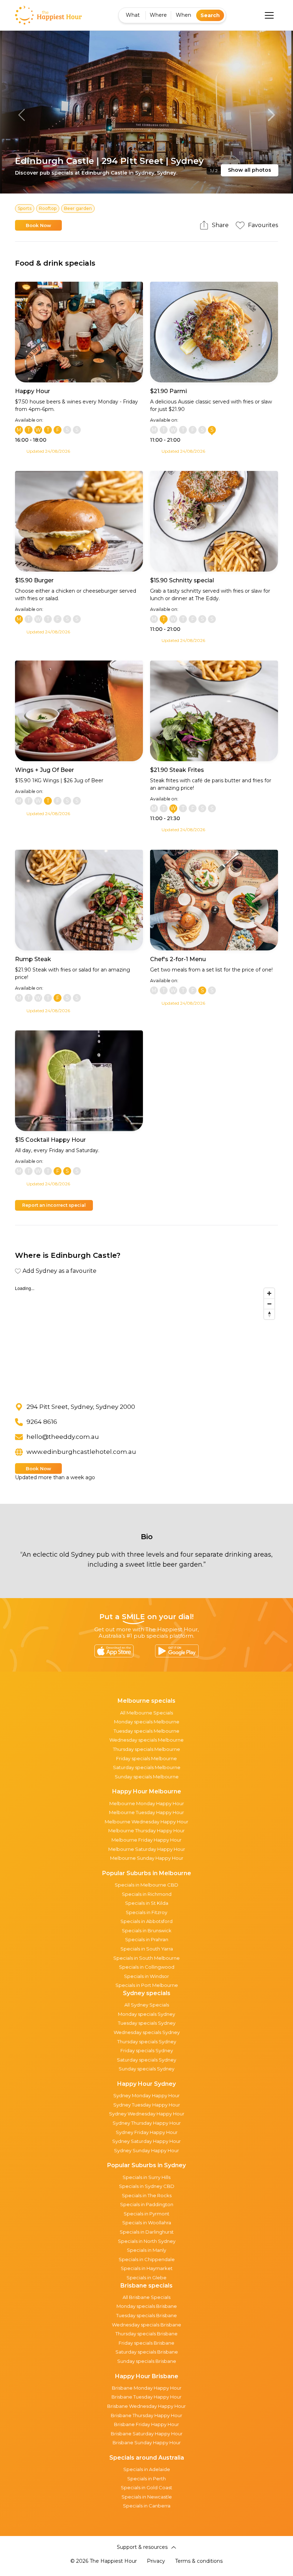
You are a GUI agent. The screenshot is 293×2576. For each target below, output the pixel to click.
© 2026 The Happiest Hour (104, 2561)
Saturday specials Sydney (146, 2060)
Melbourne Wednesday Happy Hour (146, 1822)
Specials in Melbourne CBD (146, 1885)
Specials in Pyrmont (146, 2214)
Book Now (38, 225)
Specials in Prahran (147, 1939)
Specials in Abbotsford (146, 1921)
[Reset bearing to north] (269, 1314)
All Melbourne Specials (146, 1713)
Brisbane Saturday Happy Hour (147, 2434)
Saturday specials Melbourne (147, 1767)
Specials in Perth (146, 2479)
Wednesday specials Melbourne (146, 1740)
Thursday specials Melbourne (146, 1749)
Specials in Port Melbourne (147, 1985)
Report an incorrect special (54, 1205)
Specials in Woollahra (147, 2223)
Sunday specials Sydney (146, 2069)
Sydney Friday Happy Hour (147, 2132)
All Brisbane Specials (146, 2297)
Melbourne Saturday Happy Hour (147, 1849)
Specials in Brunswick (147, 1930)
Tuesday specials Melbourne (146, 1731)
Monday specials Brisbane (147, 2306)
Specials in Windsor (146, 1976)
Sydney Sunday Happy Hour (146, 2150)
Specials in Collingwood (147, 1967)
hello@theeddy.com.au (63, 1437)
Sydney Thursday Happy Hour (147, 2123)
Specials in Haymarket (147, 2268)
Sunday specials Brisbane (147, 2361)
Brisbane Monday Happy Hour (147, 2388)
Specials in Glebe (146, 2278)
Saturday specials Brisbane (147, 2352)
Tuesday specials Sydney (147, 2023)
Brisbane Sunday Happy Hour (147, 2442)
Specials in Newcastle (147, 2497)
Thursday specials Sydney (147, 2042)
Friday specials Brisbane (146, 2343)
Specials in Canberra (147, 2506)
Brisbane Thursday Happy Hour (146, 2415)
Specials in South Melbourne (146, 1958)
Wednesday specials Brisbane (146, 2325)
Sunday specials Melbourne (147, 1777)
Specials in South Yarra (147, 1949)
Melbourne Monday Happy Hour (147, 1803)
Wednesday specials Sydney (147, 2032)
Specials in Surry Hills (146, 2177)
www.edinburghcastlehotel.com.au (81, 1452)
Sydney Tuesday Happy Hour (147, 2105)
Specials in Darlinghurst (147, 2232)
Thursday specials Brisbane (146, 2334)
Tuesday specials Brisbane (146, 2315)
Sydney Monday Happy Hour (146, 2095)
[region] (146, 1338)
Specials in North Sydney (147, 2241)
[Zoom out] (269, 1304)
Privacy (156, 2561)
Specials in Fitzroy (146, 1912)
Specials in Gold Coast (146, 2487)
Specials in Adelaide (147, 2469)
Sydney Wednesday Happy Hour (147, 2114)
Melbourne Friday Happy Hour (146, 1840)
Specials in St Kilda (147, 1903)
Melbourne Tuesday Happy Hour (146, 1812)
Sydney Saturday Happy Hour (146, 2141)
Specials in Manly (146, 2250)
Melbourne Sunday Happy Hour (147, 1858)
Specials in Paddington (147, 2204)
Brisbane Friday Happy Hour (146, 2424)
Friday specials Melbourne (146, 1758)
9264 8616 (42, 1422)
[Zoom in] (269, 1293)
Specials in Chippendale (147, 2259)
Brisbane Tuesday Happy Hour (146, 2397)
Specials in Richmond (147, 1894)
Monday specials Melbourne (147, 1722)
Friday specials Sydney (147, 2050)
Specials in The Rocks (147, 2195)
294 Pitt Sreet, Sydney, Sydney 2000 (81, 1407)
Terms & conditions (199, 2561)
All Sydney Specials (147, 2005)
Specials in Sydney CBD (147, 2186)
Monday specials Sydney (146, 2014)
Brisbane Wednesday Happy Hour (146, 2406)
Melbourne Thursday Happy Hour (146, 1831)
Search (210, 15)
